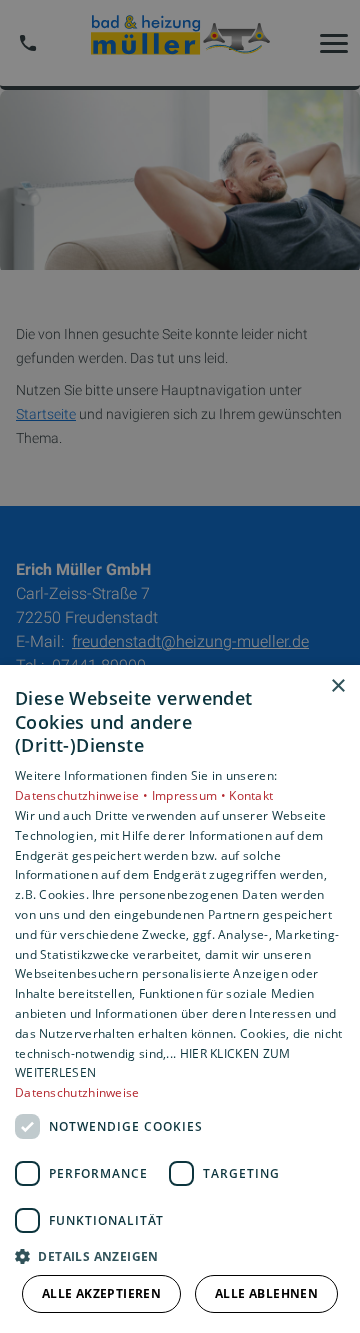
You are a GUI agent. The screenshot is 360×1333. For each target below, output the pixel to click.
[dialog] (180, 999)
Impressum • (191, 795)
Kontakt (251, 795)
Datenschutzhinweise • (83, 795)
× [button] (337, 686)
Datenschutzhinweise (77, 1092)
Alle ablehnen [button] (266, 1293)
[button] (180, 1255)
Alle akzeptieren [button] (101, 1293)
